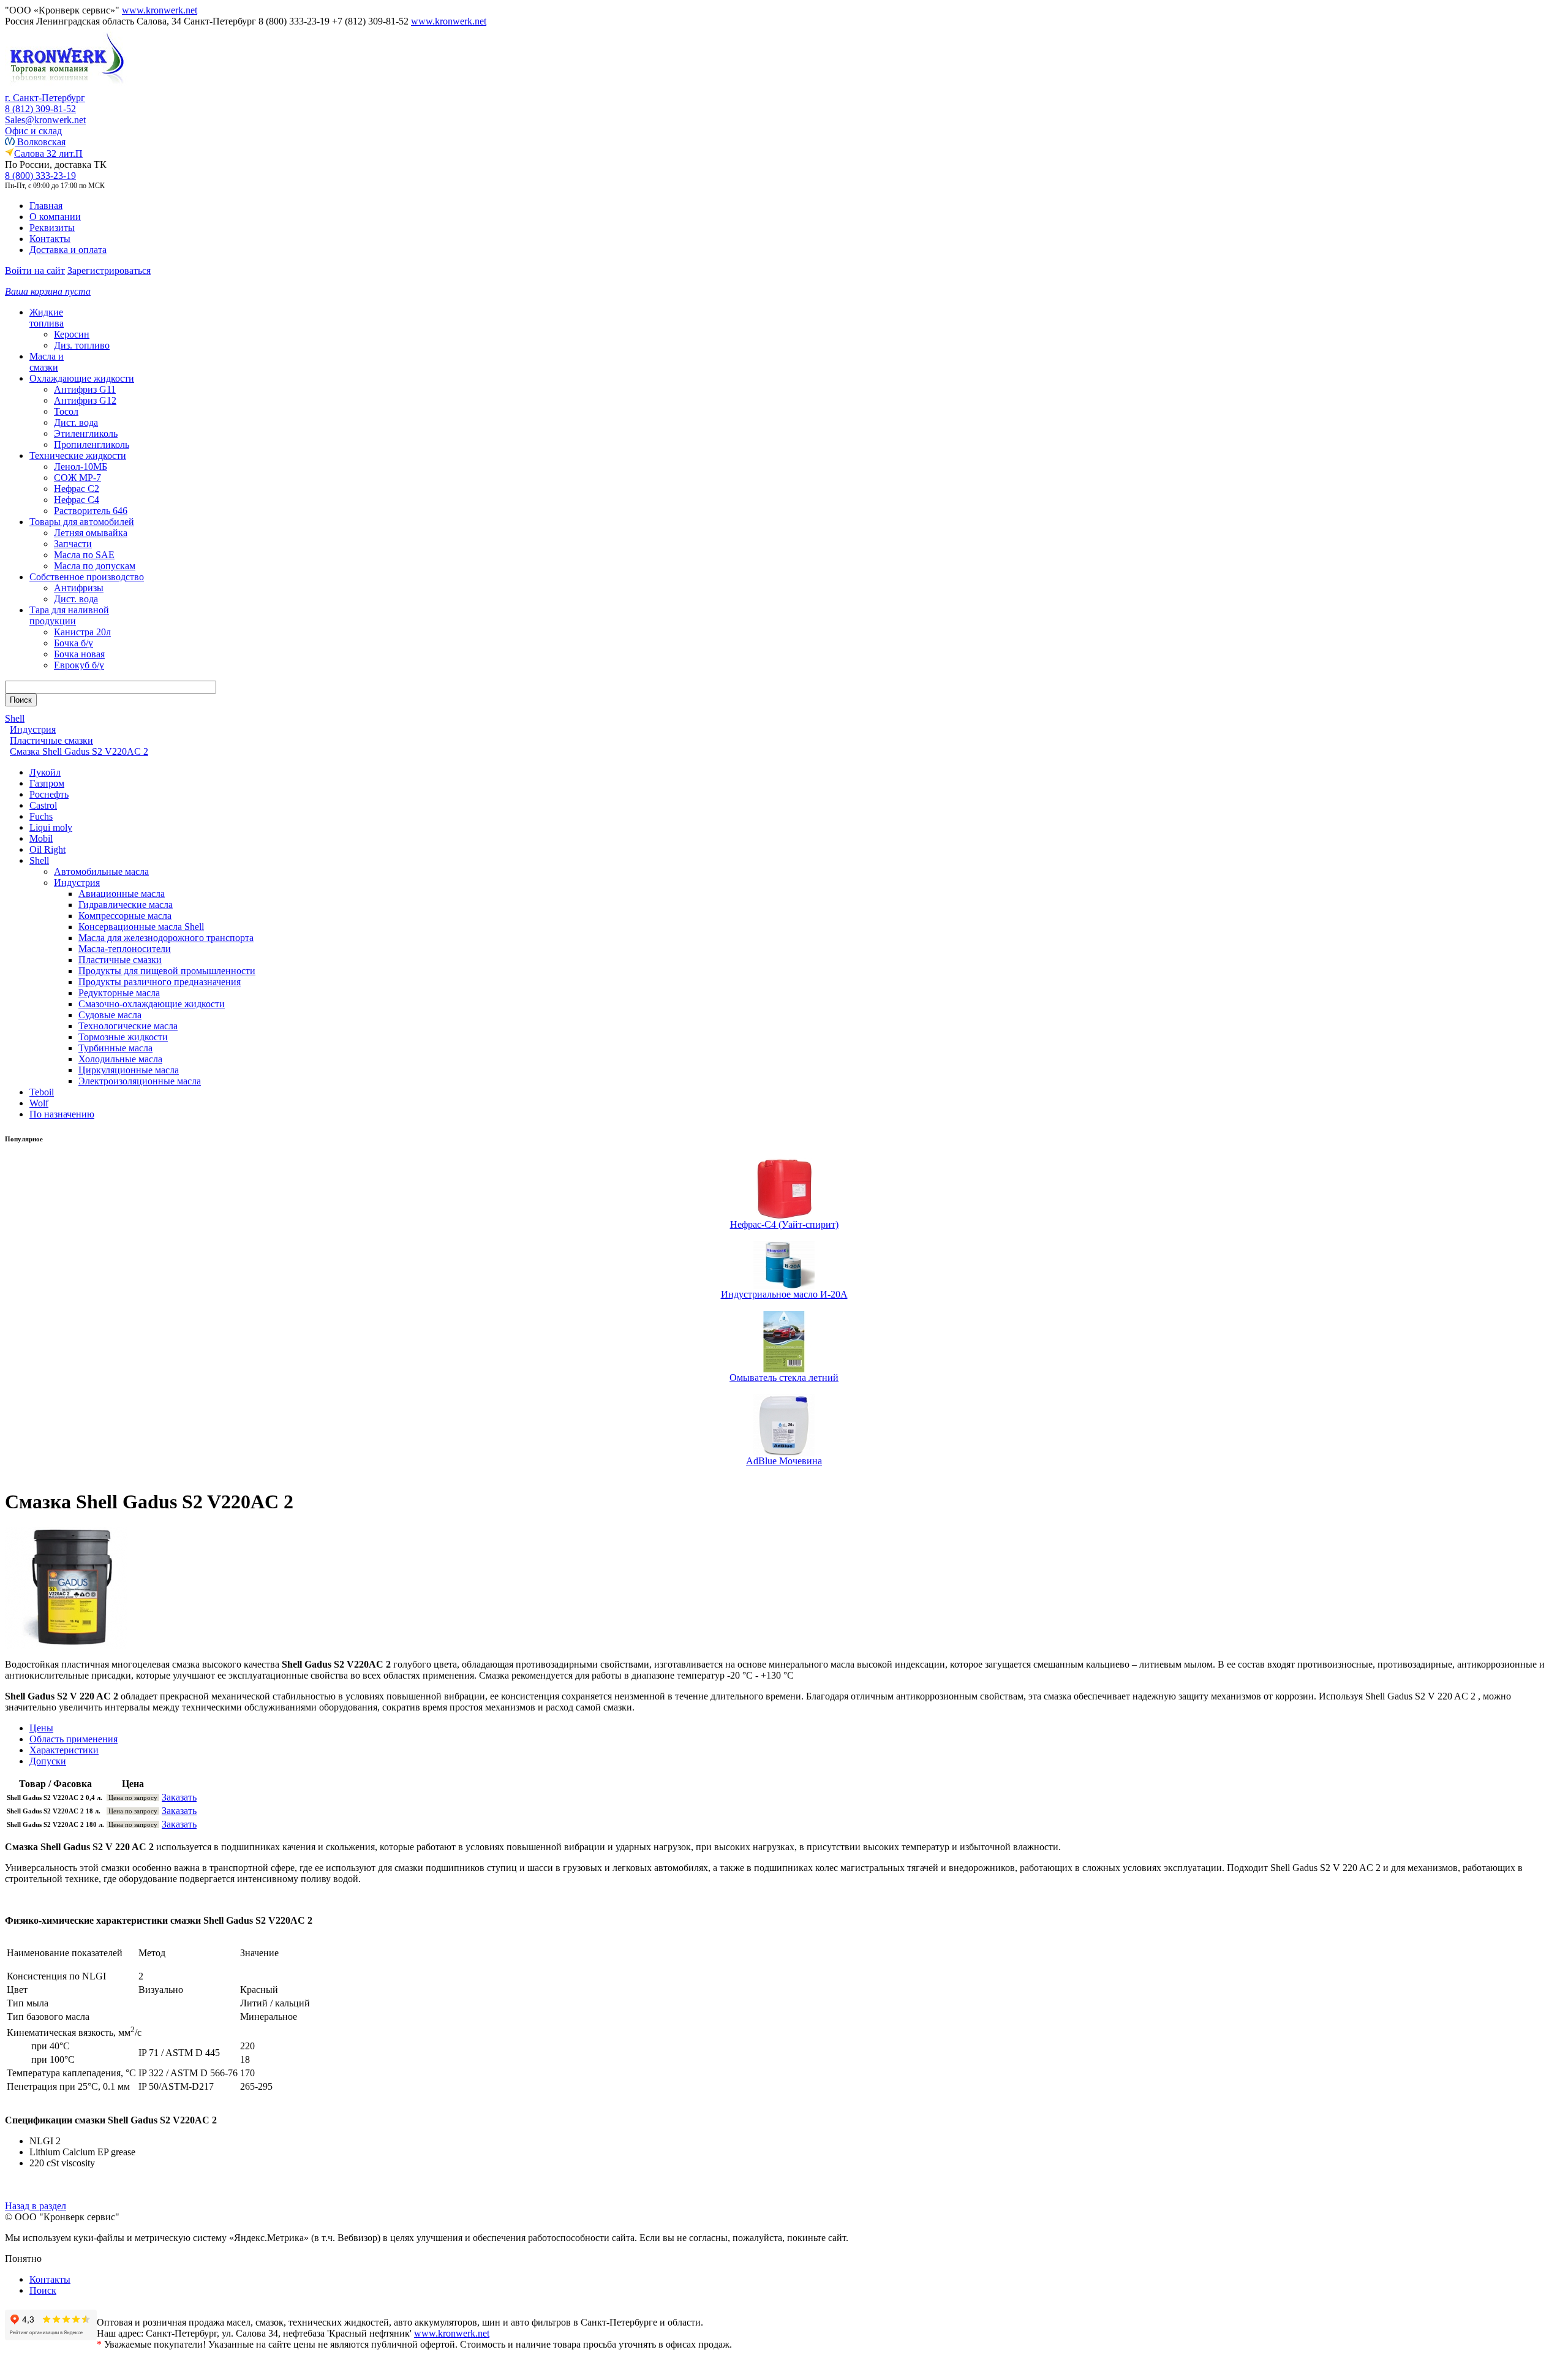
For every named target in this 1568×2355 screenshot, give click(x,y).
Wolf (39, 1103)
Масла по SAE (84, 555)
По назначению (62, 1114)
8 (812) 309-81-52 (40, 109)
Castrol (43, 805)
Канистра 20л (82, 632)
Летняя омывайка (91, 533)
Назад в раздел (36, 2206)
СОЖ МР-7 (77, 478)
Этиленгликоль (86, 433)
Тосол (66, 411)
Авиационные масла (122, 894)
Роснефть (49, 794)
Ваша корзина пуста (48, 291)
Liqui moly (51, 827)
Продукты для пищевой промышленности (167, 971)
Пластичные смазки (120, 960)
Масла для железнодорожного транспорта (166, 938)
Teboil (42, 1092)
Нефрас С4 (77, 500)
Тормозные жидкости (123, 1037)
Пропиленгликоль (92, 444)
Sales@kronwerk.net (45, 120)
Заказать (179, 1797)
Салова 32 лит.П (48, 153)
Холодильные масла (120, 1059)
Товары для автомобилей (82, 522)
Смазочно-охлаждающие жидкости (152, 1004)
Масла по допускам (95, 566)
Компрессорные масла (125, 916)
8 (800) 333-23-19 (40, 176)
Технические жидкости (78, 456)
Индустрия (77, 883)
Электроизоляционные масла (140, 1081)
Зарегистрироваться (109, 270)
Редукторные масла (119, 993)
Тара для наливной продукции (69, 615)
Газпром (47, 783)
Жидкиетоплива (47, 318)
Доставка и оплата (68, 250)
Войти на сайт (35, 270)
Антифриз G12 (85, 400)
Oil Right (47, 849)
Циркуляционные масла (129, 1070)
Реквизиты (52, 228)
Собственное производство (87, 577)
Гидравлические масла (126, 905)
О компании (55, 217)
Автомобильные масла (101, 871)
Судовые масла (110, 1015)
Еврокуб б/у (79, 665)
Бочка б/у (73, 643)
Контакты (50, 239)
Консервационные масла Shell (141, 927)
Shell (39, 860)
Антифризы (79, 588)
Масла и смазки (47, 362)
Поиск (43, 2290)
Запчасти (73, 544)
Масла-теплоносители (125, 949)
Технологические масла (128, 1026)
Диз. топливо (82, 345)
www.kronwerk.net (160, 10)
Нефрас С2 (77, 489)
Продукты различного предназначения (160, 982)
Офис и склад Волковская (35, 136)
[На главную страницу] (66, 89)
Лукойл (45, 772)
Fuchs (41, 816)
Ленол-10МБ (81, 467)
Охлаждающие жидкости (82, 378)
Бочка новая (79, 654)
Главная (46, 206)
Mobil (41, 838)
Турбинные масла (115, 1048)
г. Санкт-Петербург (45, 98)
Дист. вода (76, 422)
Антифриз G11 (85, 389)
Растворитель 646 (91, 511)
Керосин (72, 334)
